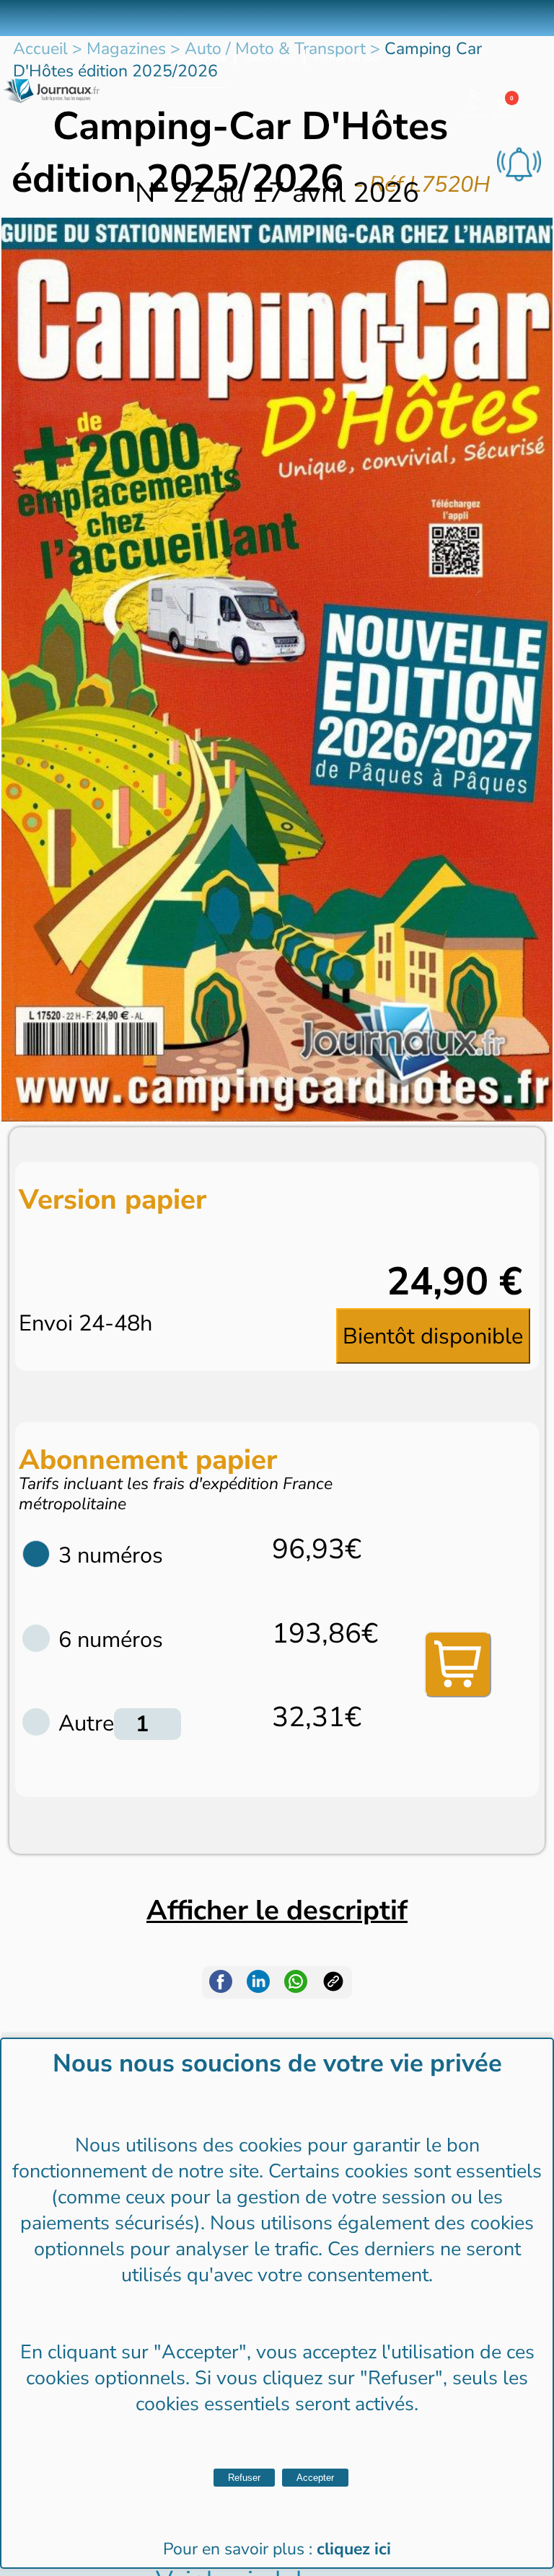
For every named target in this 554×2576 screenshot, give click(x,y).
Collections (270, 58)
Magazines (198, 58)
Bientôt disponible (433, 1336)
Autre (86, 1723)
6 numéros (111, 1640)
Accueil (40, 49)
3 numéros (111, 1555)
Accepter (315, 2478)
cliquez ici (354, 2549)
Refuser (244, 2478)
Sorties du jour (347, 58)
